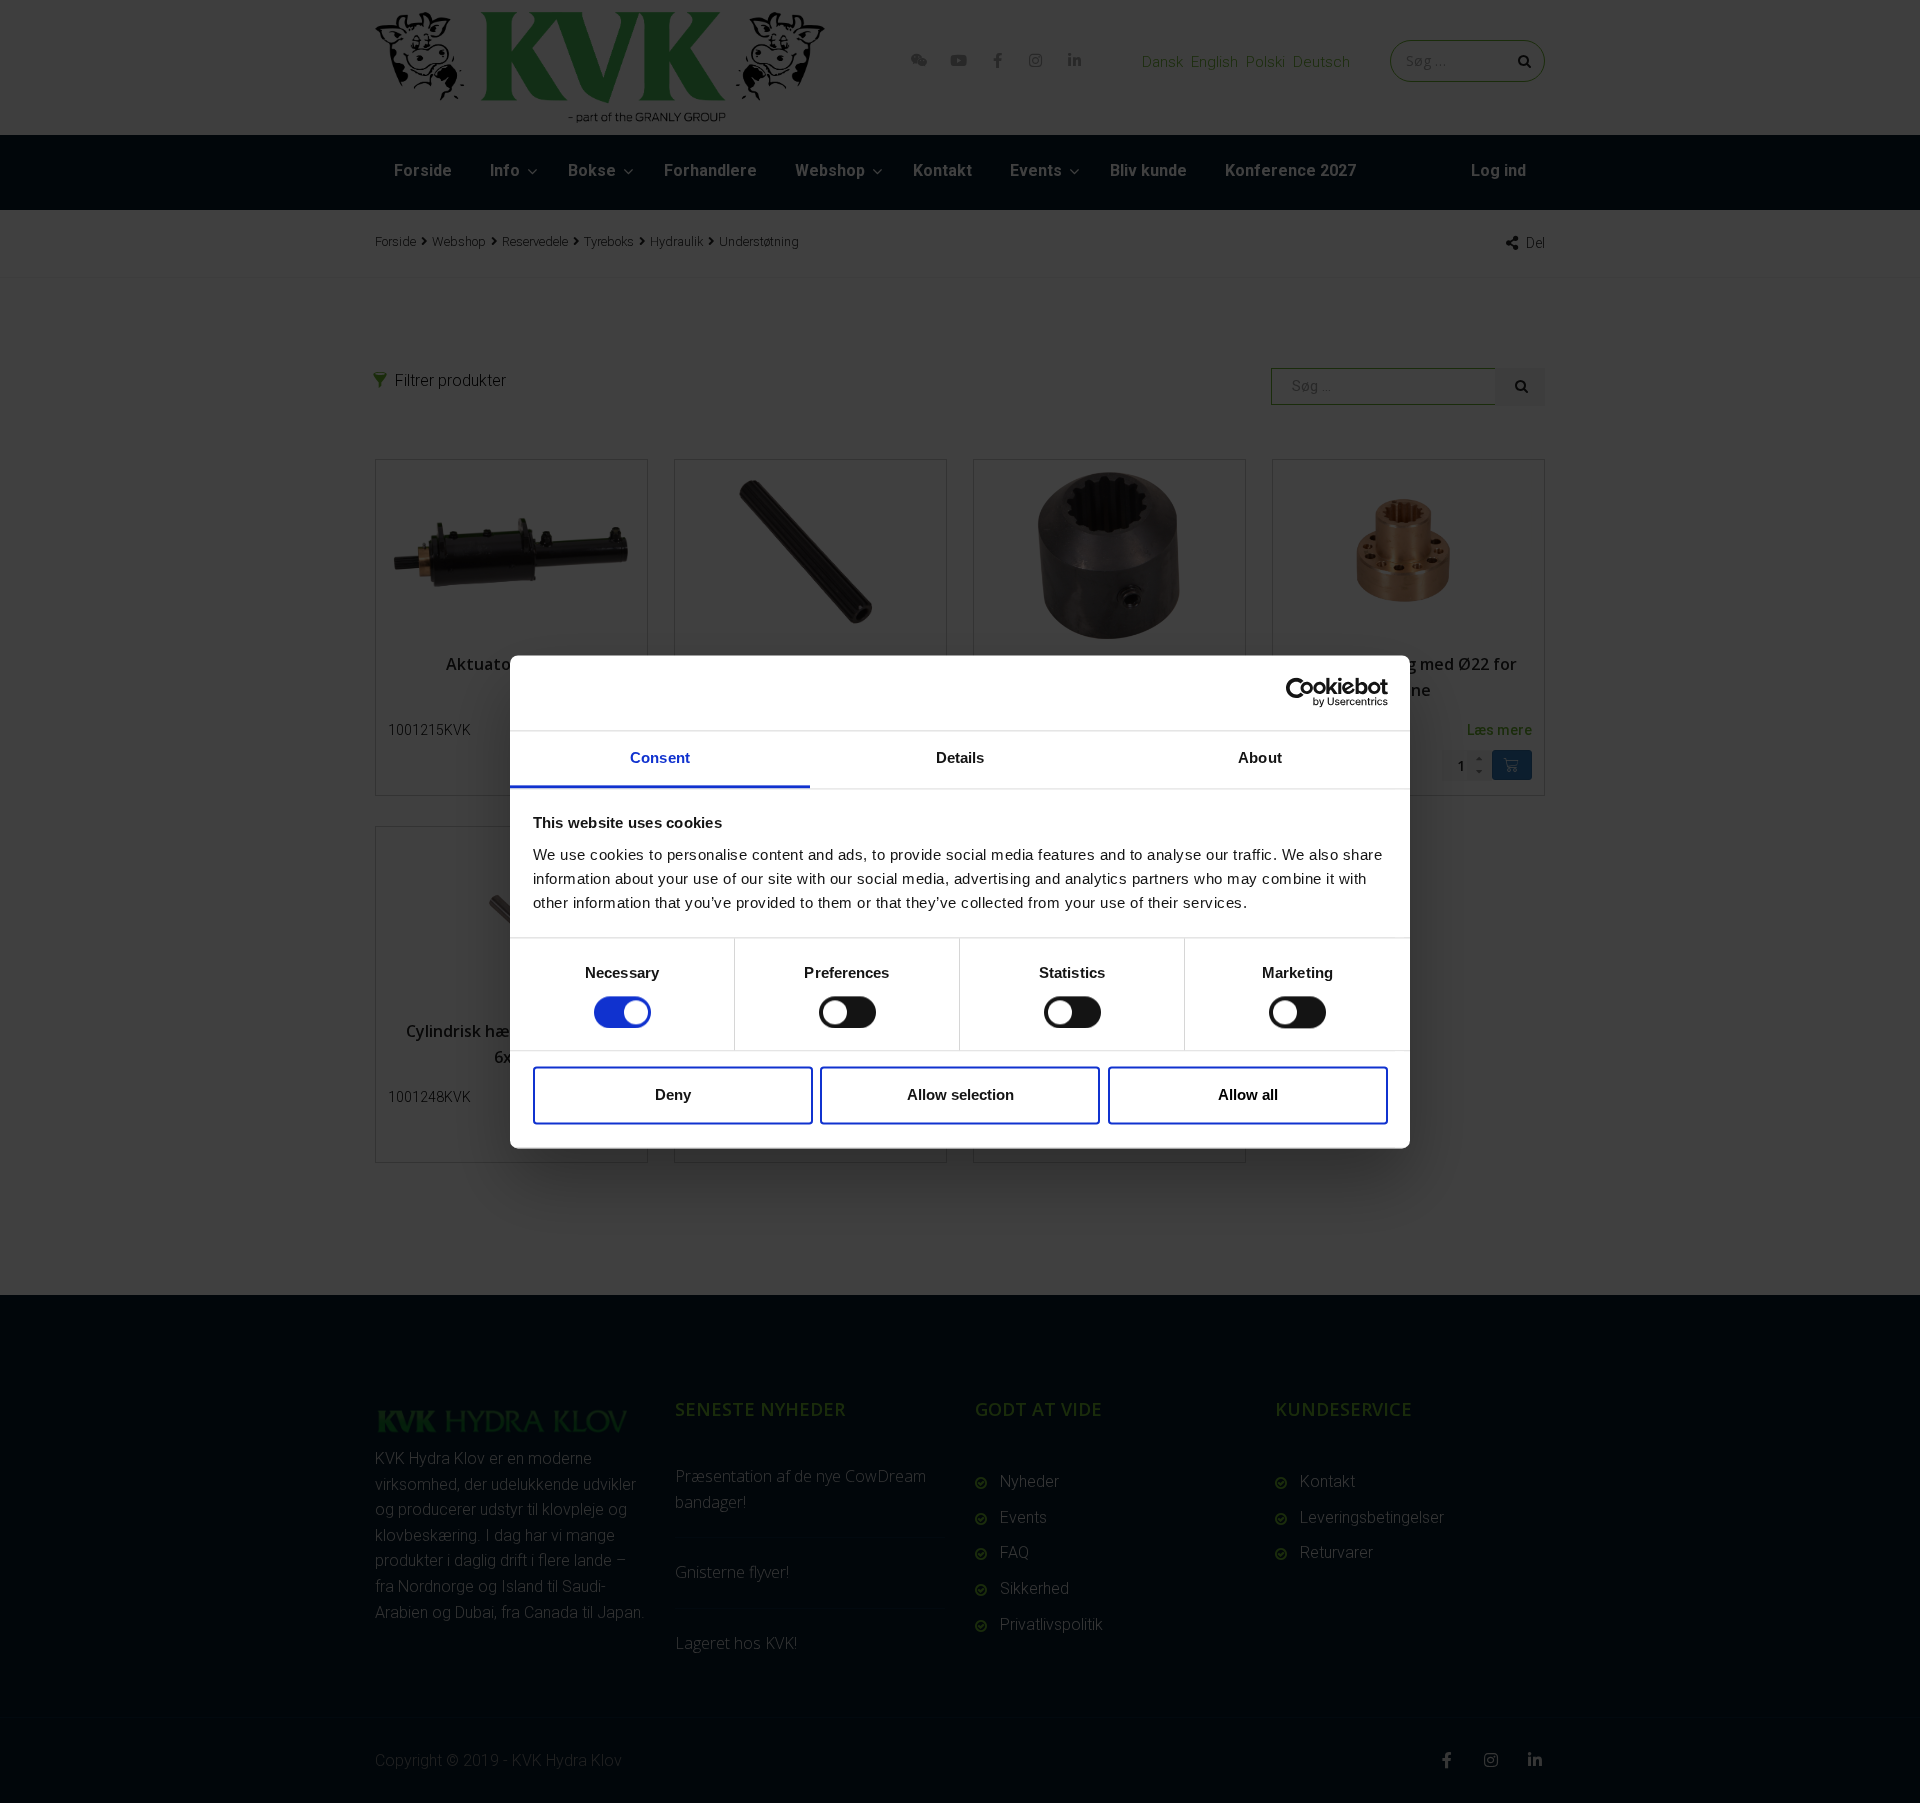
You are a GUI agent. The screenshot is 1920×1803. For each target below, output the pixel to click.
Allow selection (960, 1095)
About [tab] (1260, 757)
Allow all (1248, 1095)
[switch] (847, 1012)
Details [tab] (960, 757)
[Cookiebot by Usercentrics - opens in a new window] (1300, 692)
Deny (673, 1095)
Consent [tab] (660, 757)
